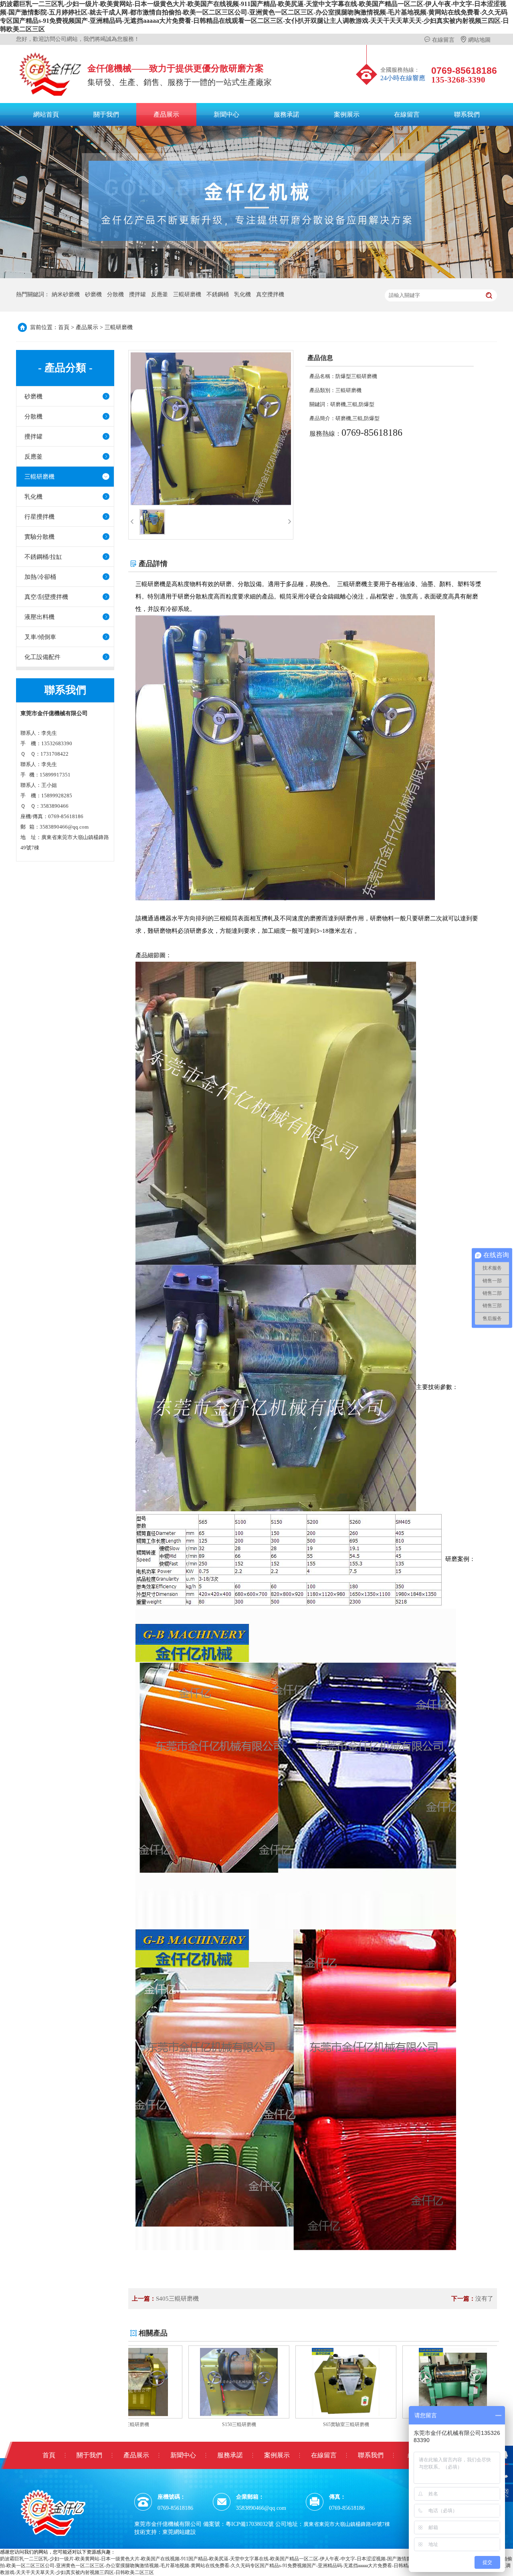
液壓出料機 (39, 617)
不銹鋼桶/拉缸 (43, 557)
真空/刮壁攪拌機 (46, 597)
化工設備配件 (42, 657)
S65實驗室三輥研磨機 (288, 2424)
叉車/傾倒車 (40, 637)
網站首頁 (46, 114)
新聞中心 (226, 114)
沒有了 (484, 2299)
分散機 (115, 294)
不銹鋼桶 (218, 294)
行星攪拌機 (39, 517)
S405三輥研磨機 (177, 2299)
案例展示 (347, 114)
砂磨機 (93, 294)
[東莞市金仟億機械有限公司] (55, 2512)
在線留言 (439, 40)
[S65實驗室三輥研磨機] (287, 2382)
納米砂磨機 (66, 294)
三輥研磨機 (187, 294)
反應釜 (160, 294)
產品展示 (166, 114)
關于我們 (106, 114)
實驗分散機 (39, 537)
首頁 (64, 327)
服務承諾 (287, 114)
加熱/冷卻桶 (40, 577)
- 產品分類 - (65, 368)
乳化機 (242, 294)
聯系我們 (467, 114)
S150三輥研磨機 (181, 2424)
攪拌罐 (137, 294)
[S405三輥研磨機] (394, 2382)
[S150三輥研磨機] (180, 2382)
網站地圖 (475, 40)
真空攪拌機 (270, 294)
